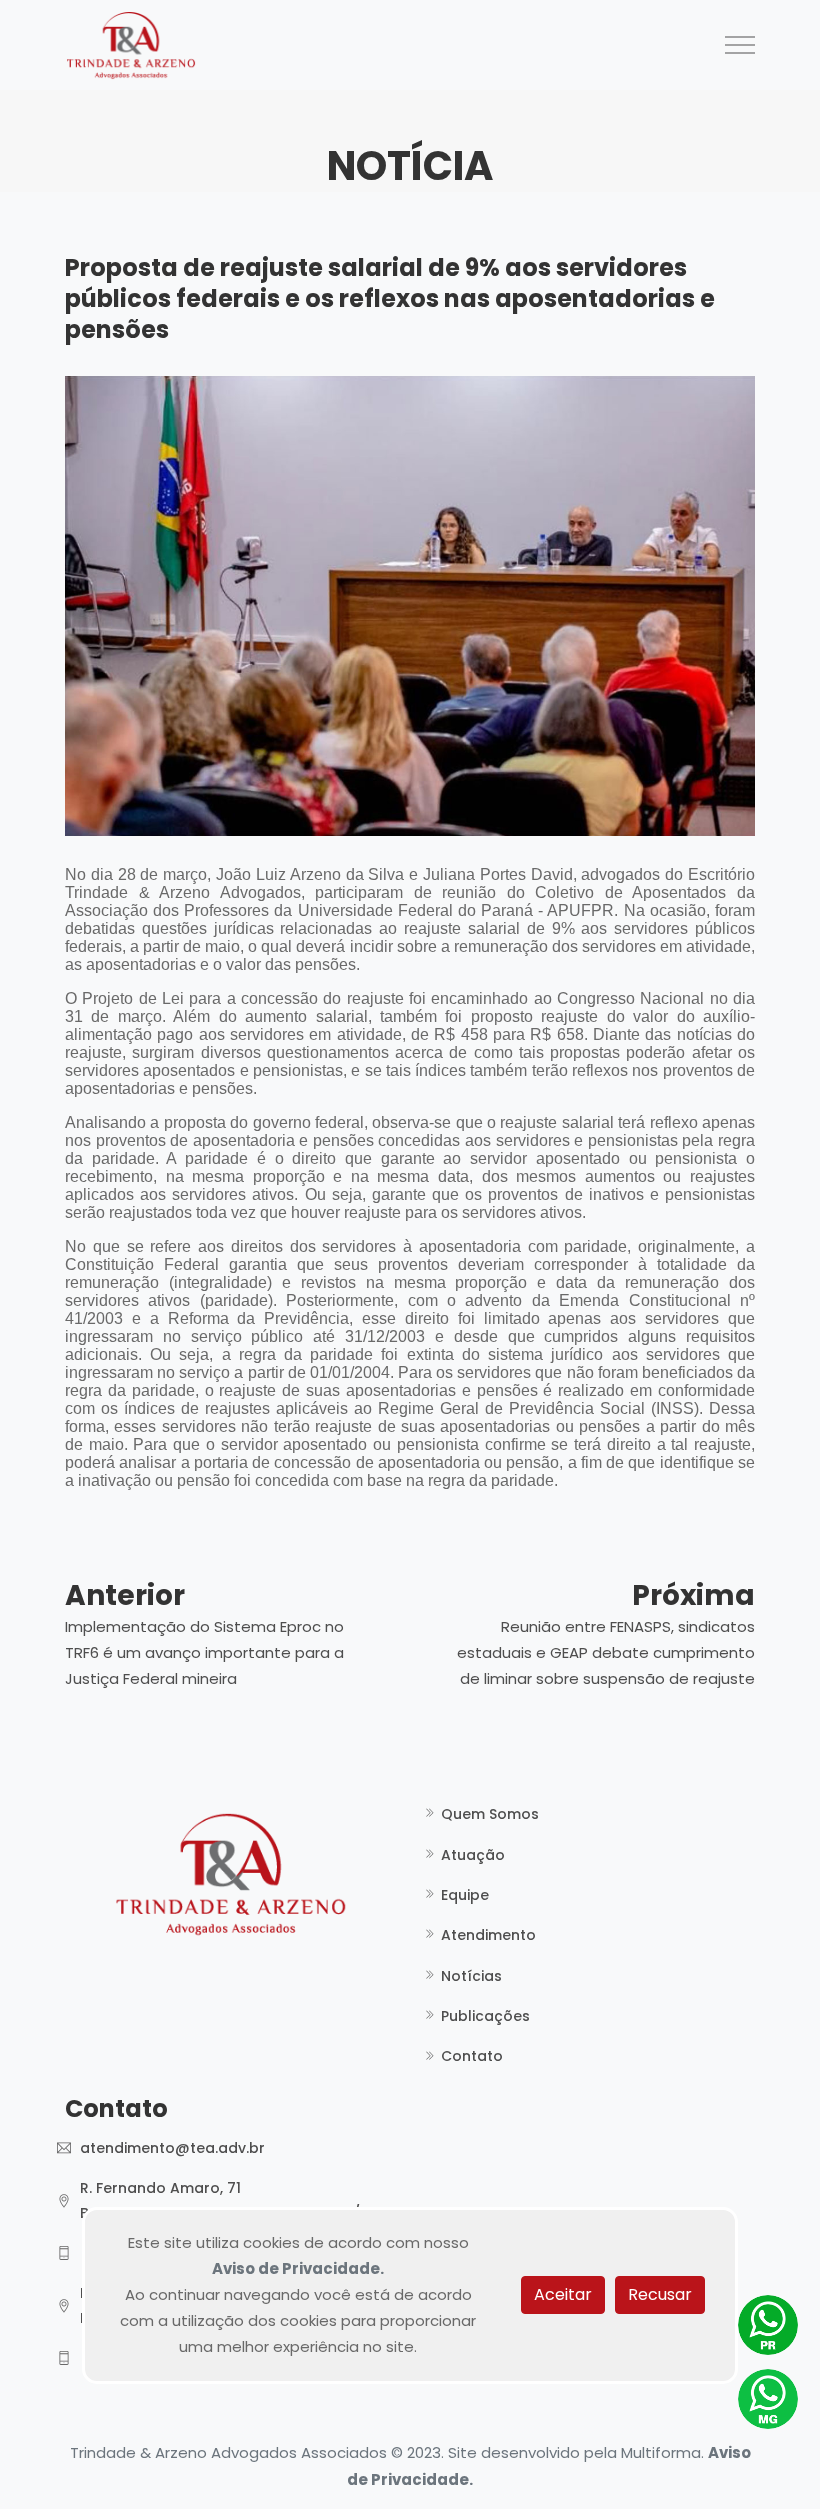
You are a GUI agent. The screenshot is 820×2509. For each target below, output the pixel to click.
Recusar (660, 2294)
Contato (472, 2056)
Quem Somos (490, 1814)
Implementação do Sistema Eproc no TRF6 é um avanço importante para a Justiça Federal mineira (204, 1652)
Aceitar (563, 2294)
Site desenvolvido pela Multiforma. (576, 2452)
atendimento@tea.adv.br (172, 2148)
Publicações (485, 2016)
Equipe (465, 1895)
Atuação (473, 1855)
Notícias (471, 1976)
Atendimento (488, 1935)
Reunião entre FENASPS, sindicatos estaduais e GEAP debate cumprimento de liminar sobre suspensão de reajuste (606, 1652)
